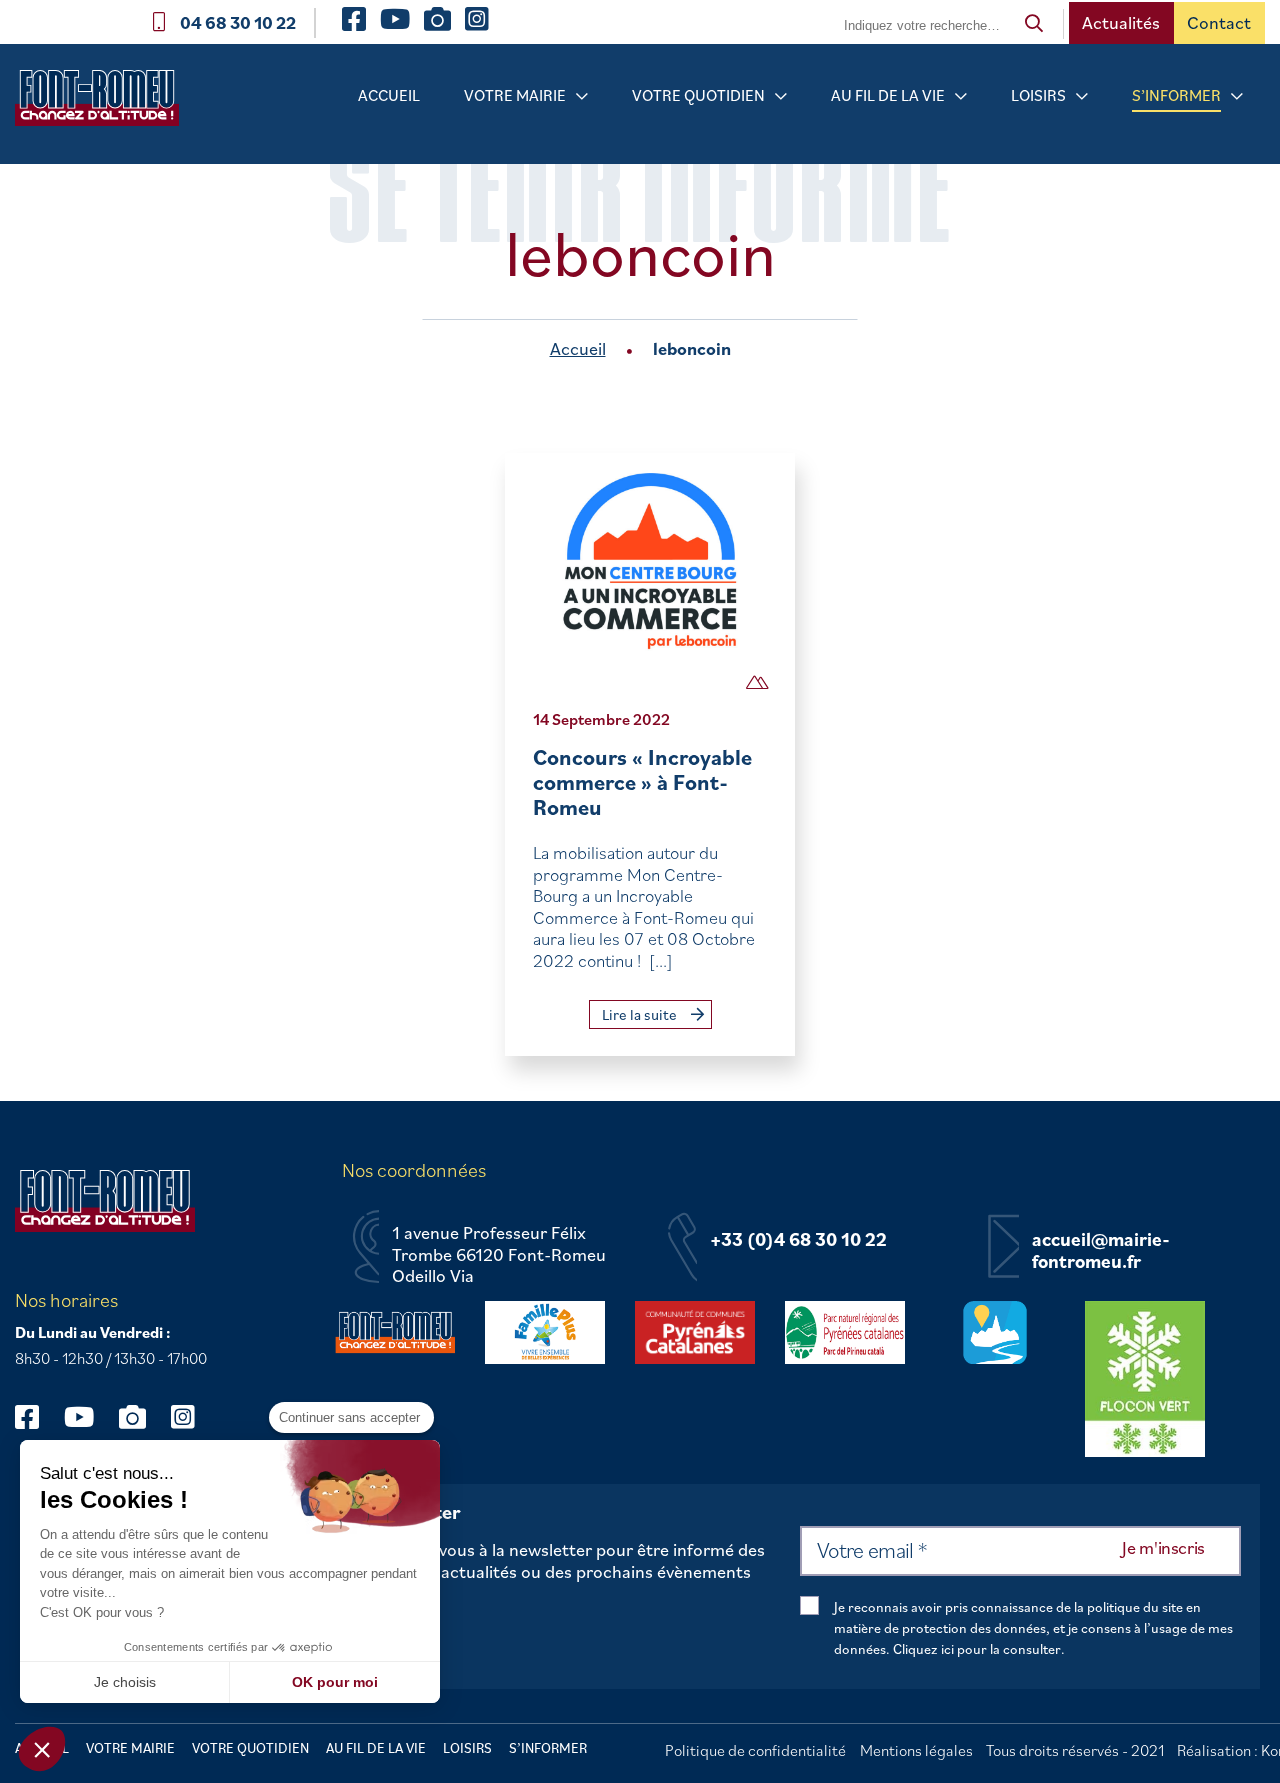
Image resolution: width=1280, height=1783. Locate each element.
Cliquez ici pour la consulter (977, 1649)
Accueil (389, 95)
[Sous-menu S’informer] (1237, 96)
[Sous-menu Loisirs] (1082, 96)
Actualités (1121, 22)
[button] (42, 1749)
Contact (1219, 22)
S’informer (1176, 95)
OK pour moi (335, 1682)
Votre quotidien (698, 95)
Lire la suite (641, 1014)
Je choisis (125, 1682)
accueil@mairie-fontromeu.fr (1101, 1250)
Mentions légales (916, 1750)
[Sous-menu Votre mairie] (582, 96)
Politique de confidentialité (755, 1750)
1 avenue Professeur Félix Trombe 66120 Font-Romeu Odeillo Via (499, 1254)
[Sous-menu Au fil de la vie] (961, 96)
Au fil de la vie (888, 95)
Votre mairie (515, 95)
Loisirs (1038, 95)
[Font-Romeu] (105, 104)
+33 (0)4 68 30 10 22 (798, 1240)
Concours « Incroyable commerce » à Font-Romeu (642, 782)
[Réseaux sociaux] (36, 1416)
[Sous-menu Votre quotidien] (781, 96)
